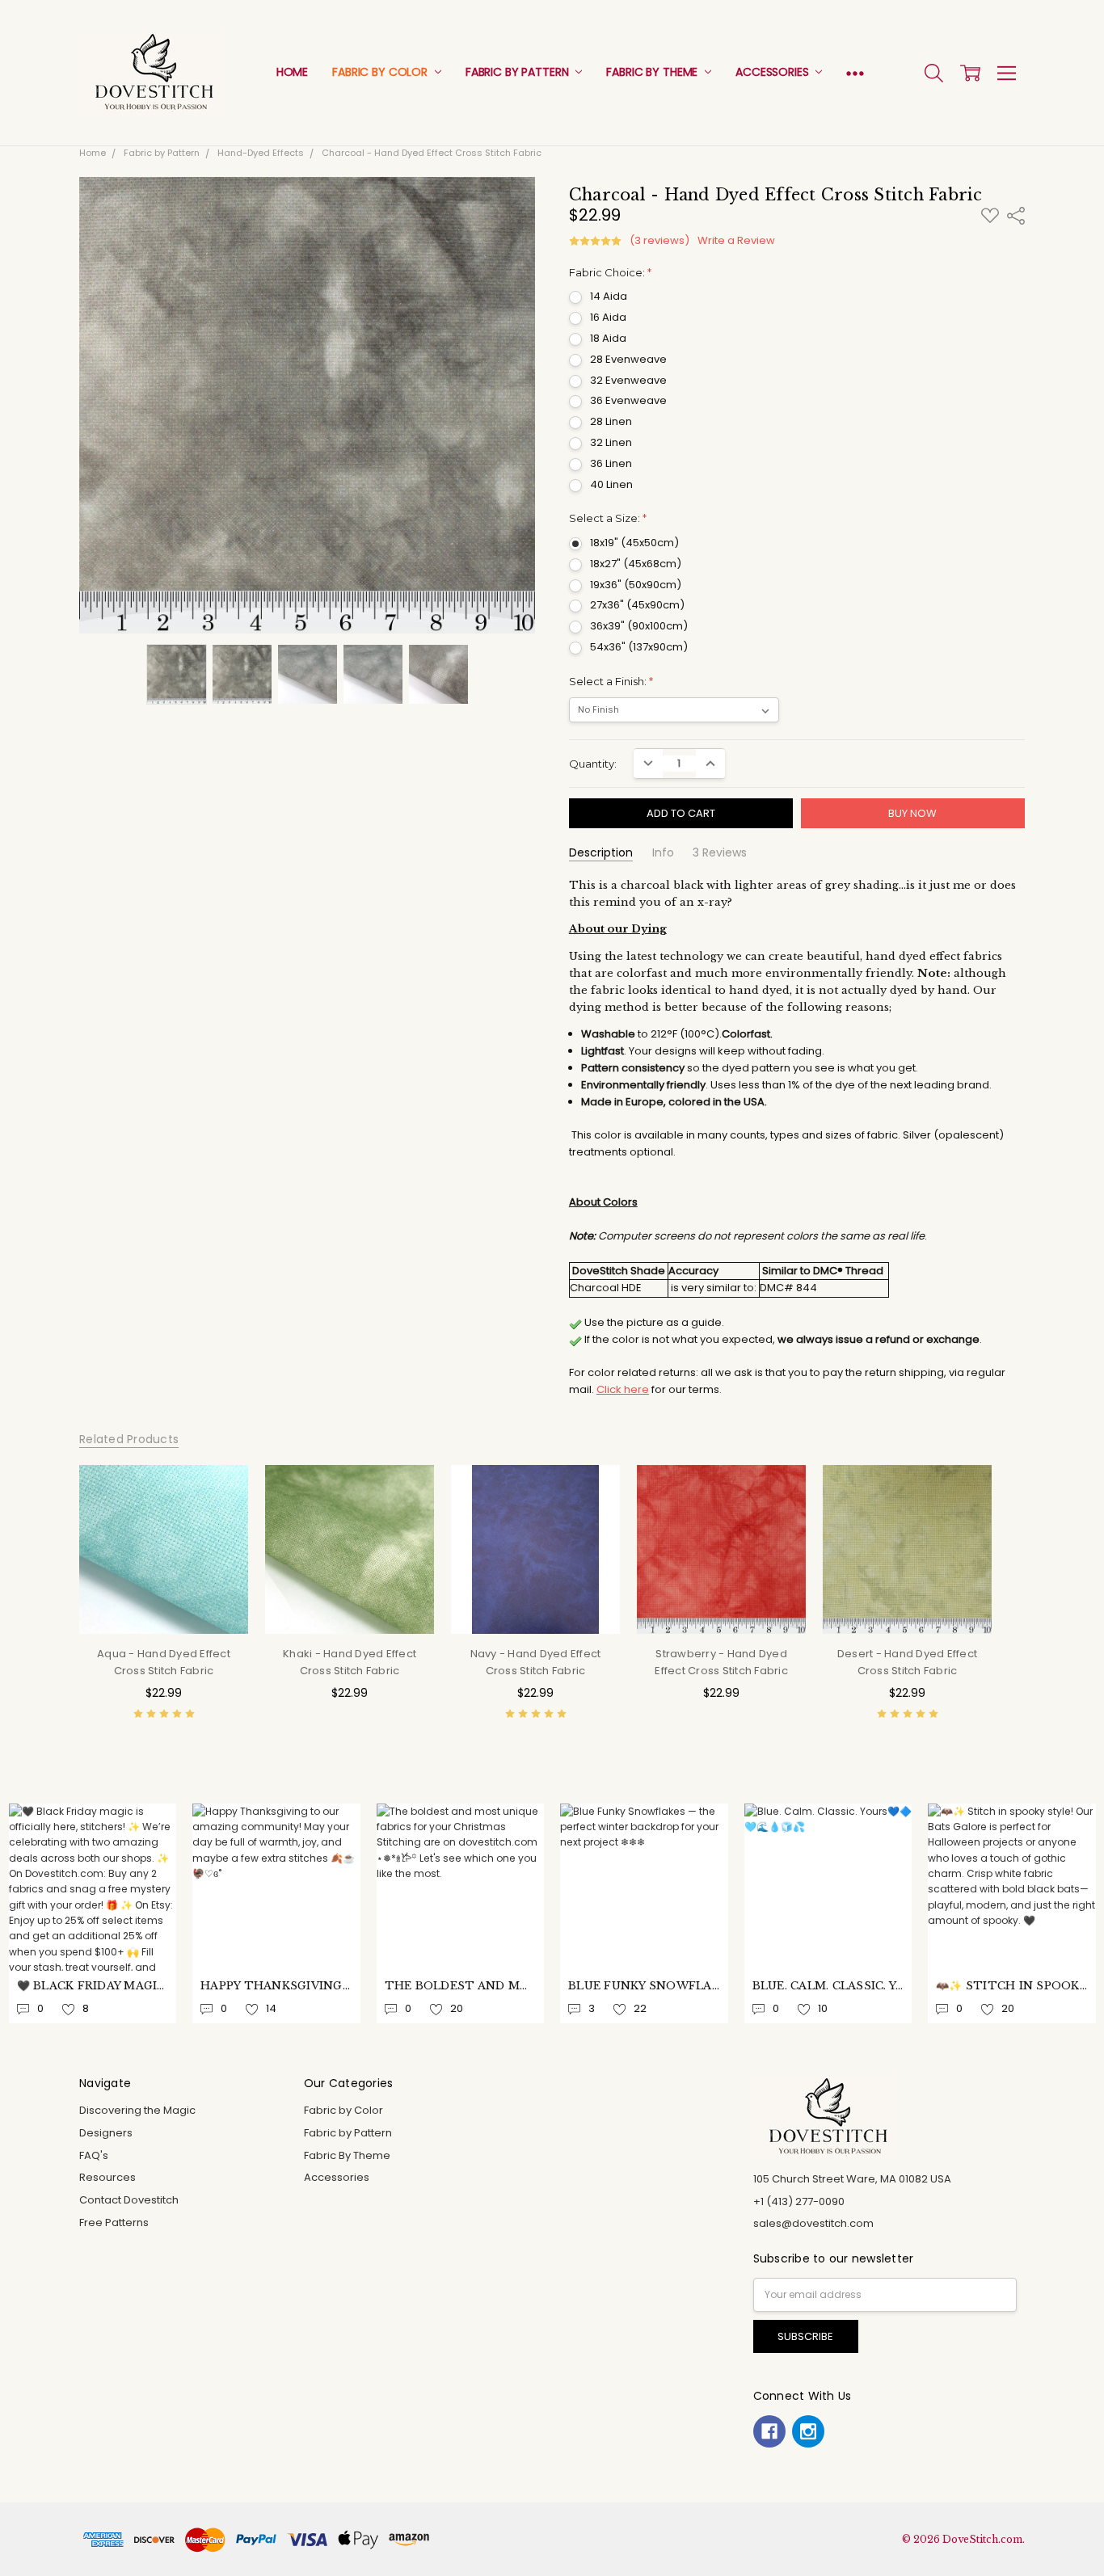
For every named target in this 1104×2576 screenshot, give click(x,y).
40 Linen (611, 484)
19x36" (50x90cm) (636, 585)
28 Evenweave (628, 359)
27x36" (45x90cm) (637, 605)
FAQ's (94, 2155)
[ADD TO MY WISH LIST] (221, 1517)
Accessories (773, 72)
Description (601, 853)
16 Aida (608, 317)
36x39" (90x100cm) (639, 626)
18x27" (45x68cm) (636, 564)
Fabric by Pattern (518, 72)
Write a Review (736, 241)
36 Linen (611, 463)
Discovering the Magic (137, 2110)
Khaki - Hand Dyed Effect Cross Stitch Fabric (350, 1662)
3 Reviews (720, 853)
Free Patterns (114, 2222)
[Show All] (855, 73)
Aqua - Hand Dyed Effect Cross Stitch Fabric (164, 1662)
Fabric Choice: (610, 272)
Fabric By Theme (653, 72)
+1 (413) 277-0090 (799, 2201)
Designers (106, 2133)
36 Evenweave (628, 400)
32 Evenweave (628, 380)
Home (292, 72)
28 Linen (611, 421)
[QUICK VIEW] (221, 1492)
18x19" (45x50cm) (634, 543)
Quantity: (593, 764)
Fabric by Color (381, 72)
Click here (623, 1389)
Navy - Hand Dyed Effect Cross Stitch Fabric (536, 1662)
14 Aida (609, 296)
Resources (107, 2177)
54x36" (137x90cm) (639, 647)
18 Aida (608, 338)
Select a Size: (608, 518)
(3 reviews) (659, 241)
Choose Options (164, 1604)
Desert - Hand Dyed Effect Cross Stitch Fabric (907, 1662)
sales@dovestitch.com (813, 2223)
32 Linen (611, 442)
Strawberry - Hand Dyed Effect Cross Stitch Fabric (721, 1662)
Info (663, 853)
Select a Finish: (611, 681)
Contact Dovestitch (129, 2200)
